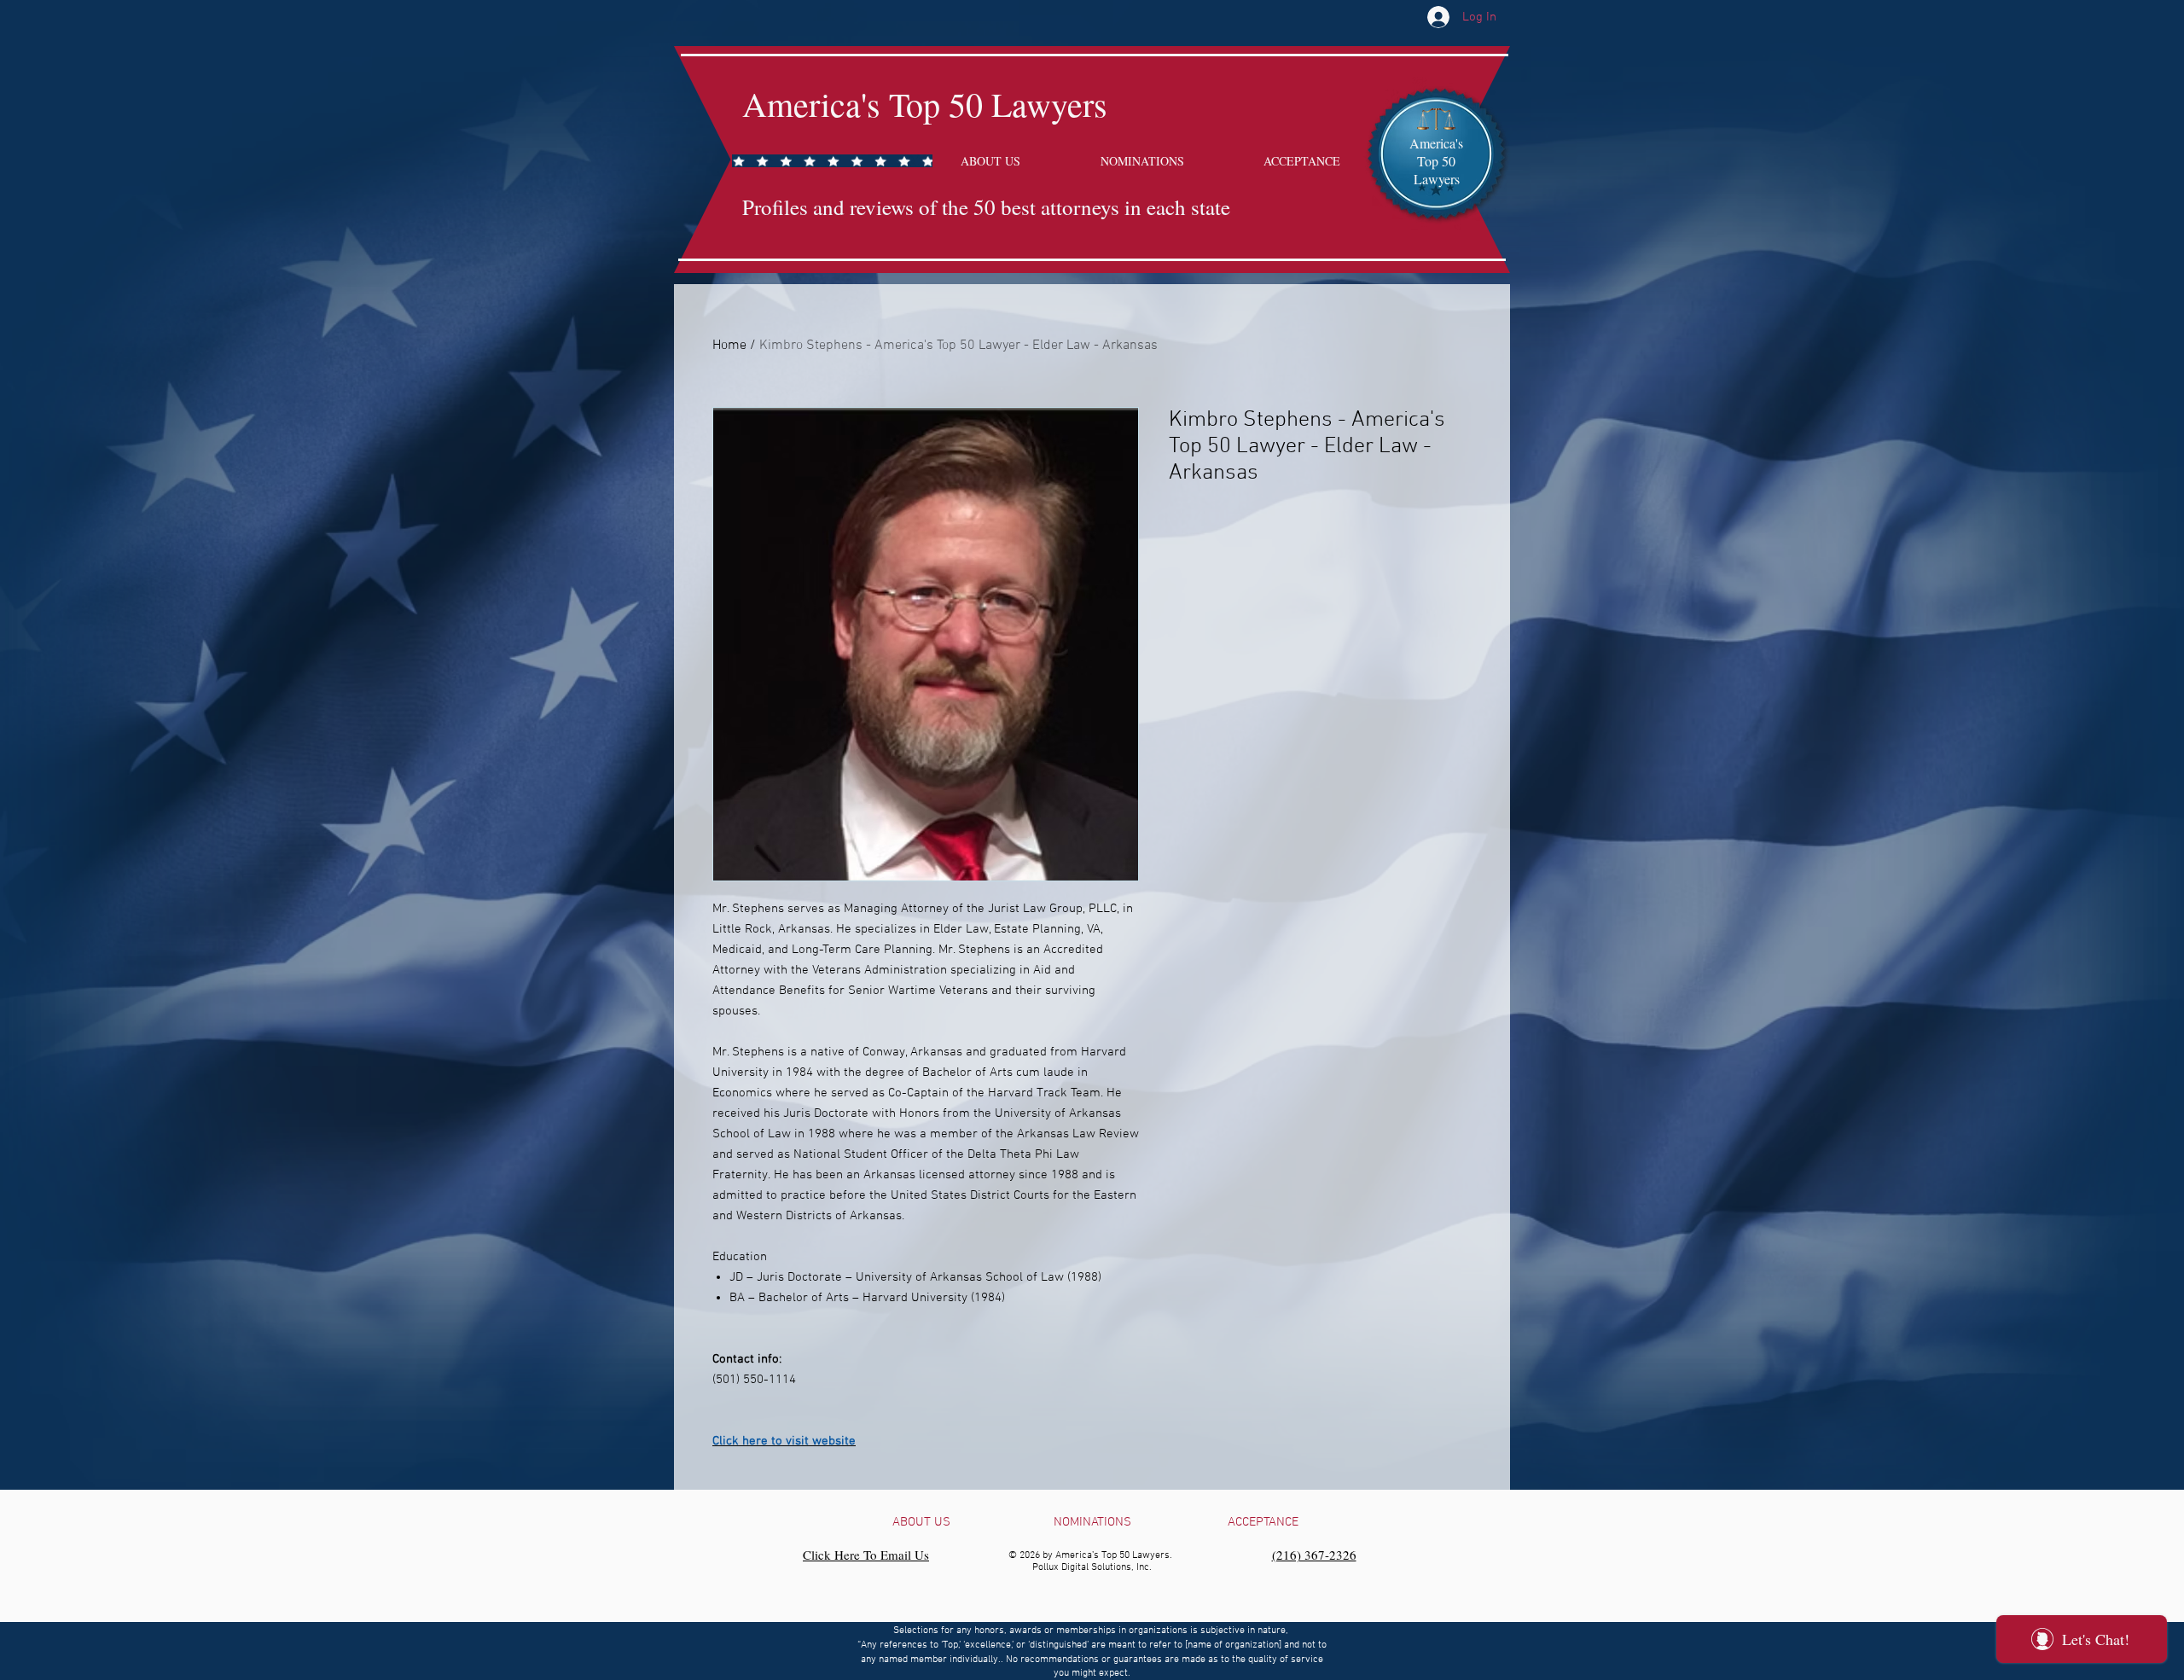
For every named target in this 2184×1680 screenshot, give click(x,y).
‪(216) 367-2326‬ (1314, 1555)
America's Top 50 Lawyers (925, 104)
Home (729, 346)
